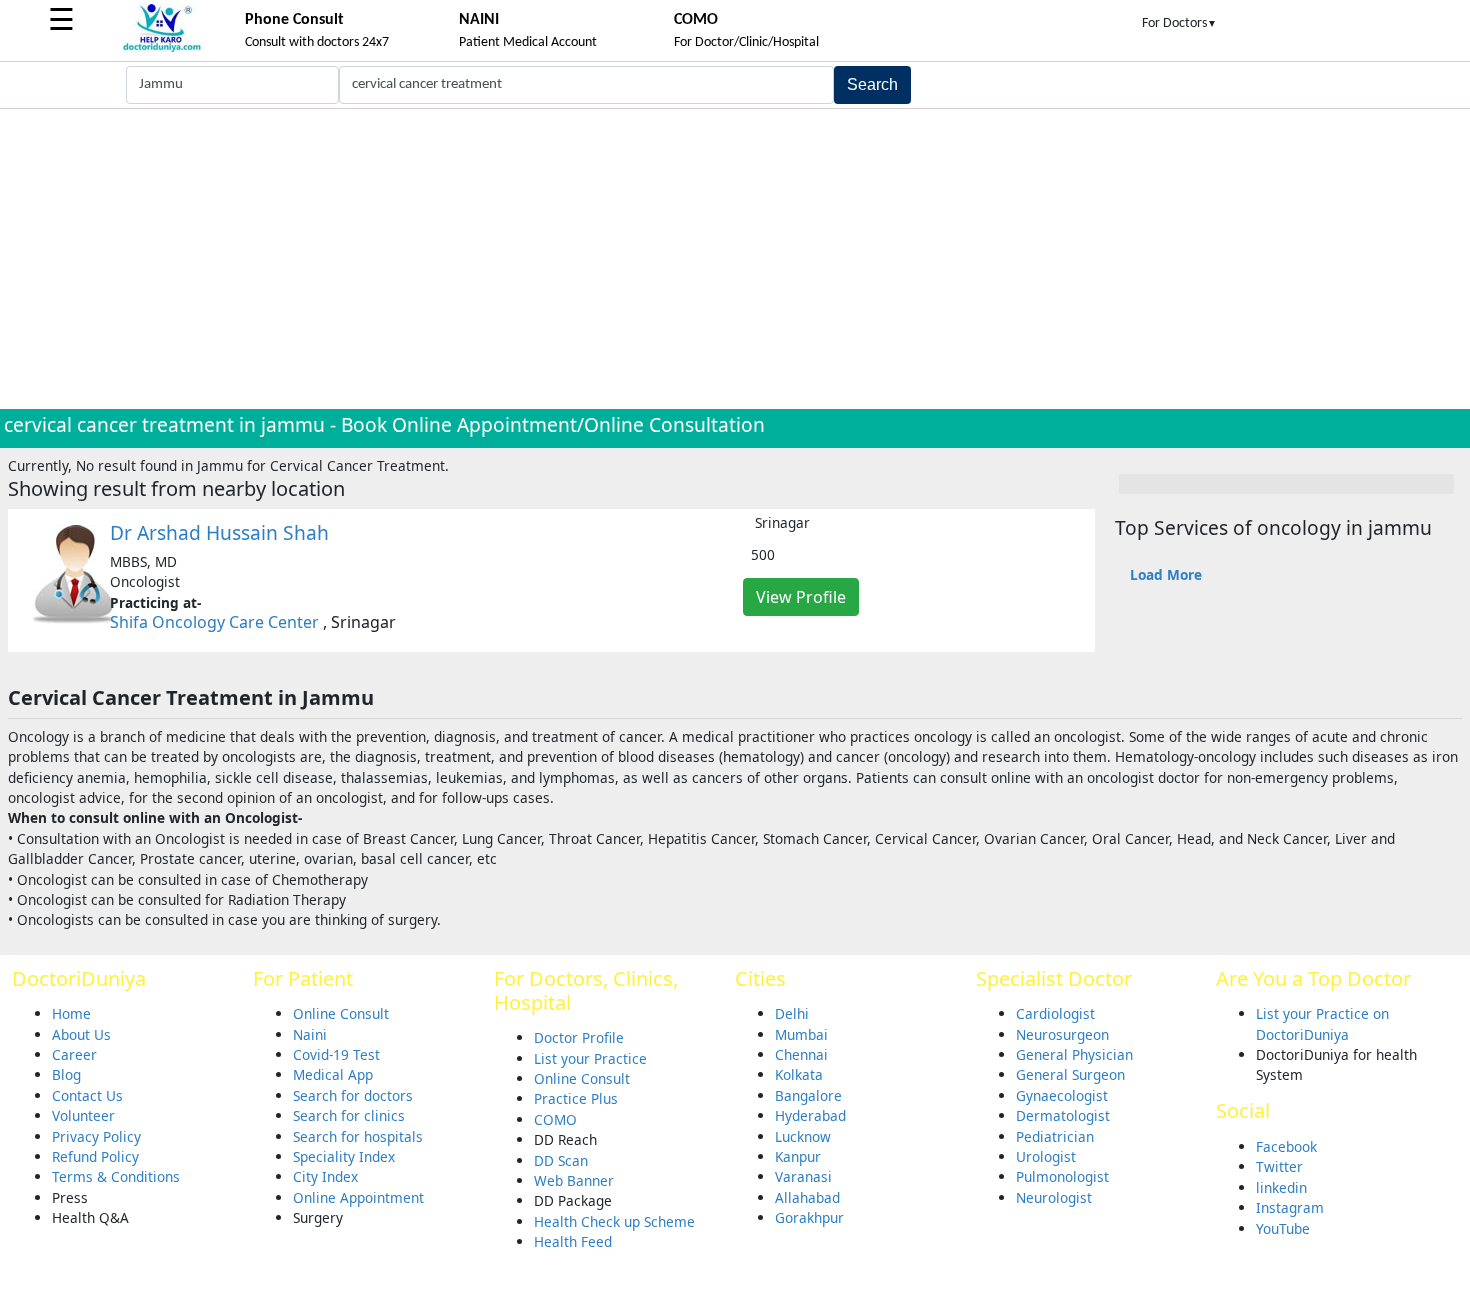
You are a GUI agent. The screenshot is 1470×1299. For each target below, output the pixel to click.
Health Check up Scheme (614, 1221)
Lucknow (803, 1136)
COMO (555, 1119)
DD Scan (561, 1160)
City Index (325, 1176)
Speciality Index (344, 1156)
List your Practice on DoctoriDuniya (1322, 1023)
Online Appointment (358, 1197)
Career (74, 1054)
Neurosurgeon (1062, 1034)
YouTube (1283, 1228)
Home (71, 1013)
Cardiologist (1055, 1013)
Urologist (1046, 1156)
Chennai (801, 1054)
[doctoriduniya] (162, 48)
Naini (310, 1034)
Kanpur (798, 1156)
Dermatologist (1063, 1115)
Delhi (792, 1013)
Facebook (1286, 1146)
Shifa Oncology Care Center (214, 622)
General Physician (1074, 1054)
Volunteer (83, 1115)
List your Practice (590, 1058)
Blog (66, 1074)
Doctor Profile (579, 1037)
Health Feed (573, 1241)
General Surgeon (1070, 1074)
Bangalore (808, 1095)
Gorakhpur (809, 1217)
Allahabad (807, 1197)
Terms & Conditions (116, 1176)
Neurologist (1054, 1197)
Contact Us (87, 1095)
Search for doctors (353, 1095)
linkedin (1281, 1187)
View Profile (801, 597)
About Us (81, 1034)
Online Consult (341, 1013)
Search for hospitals (358, 1136)
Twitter (1279, 1166)
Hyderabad (810, 1115)
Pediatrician (1055, 1136)
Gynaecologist (1062, 1095)
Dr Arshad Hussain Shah (219, 532)
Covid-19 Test (336, 1054)
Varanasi (803, 1176)
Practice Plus (576, 1098)
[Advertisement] (735, 259)
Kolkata (799, 1074)
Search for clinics (349, 1115)
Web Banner (574, 1180)
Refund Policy (95, 1156)
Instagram (1290, 1207)
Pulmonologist (1062, 1176)
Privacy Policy (96, 1136)
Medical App (333, 1074)
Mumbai (801, 1034)
